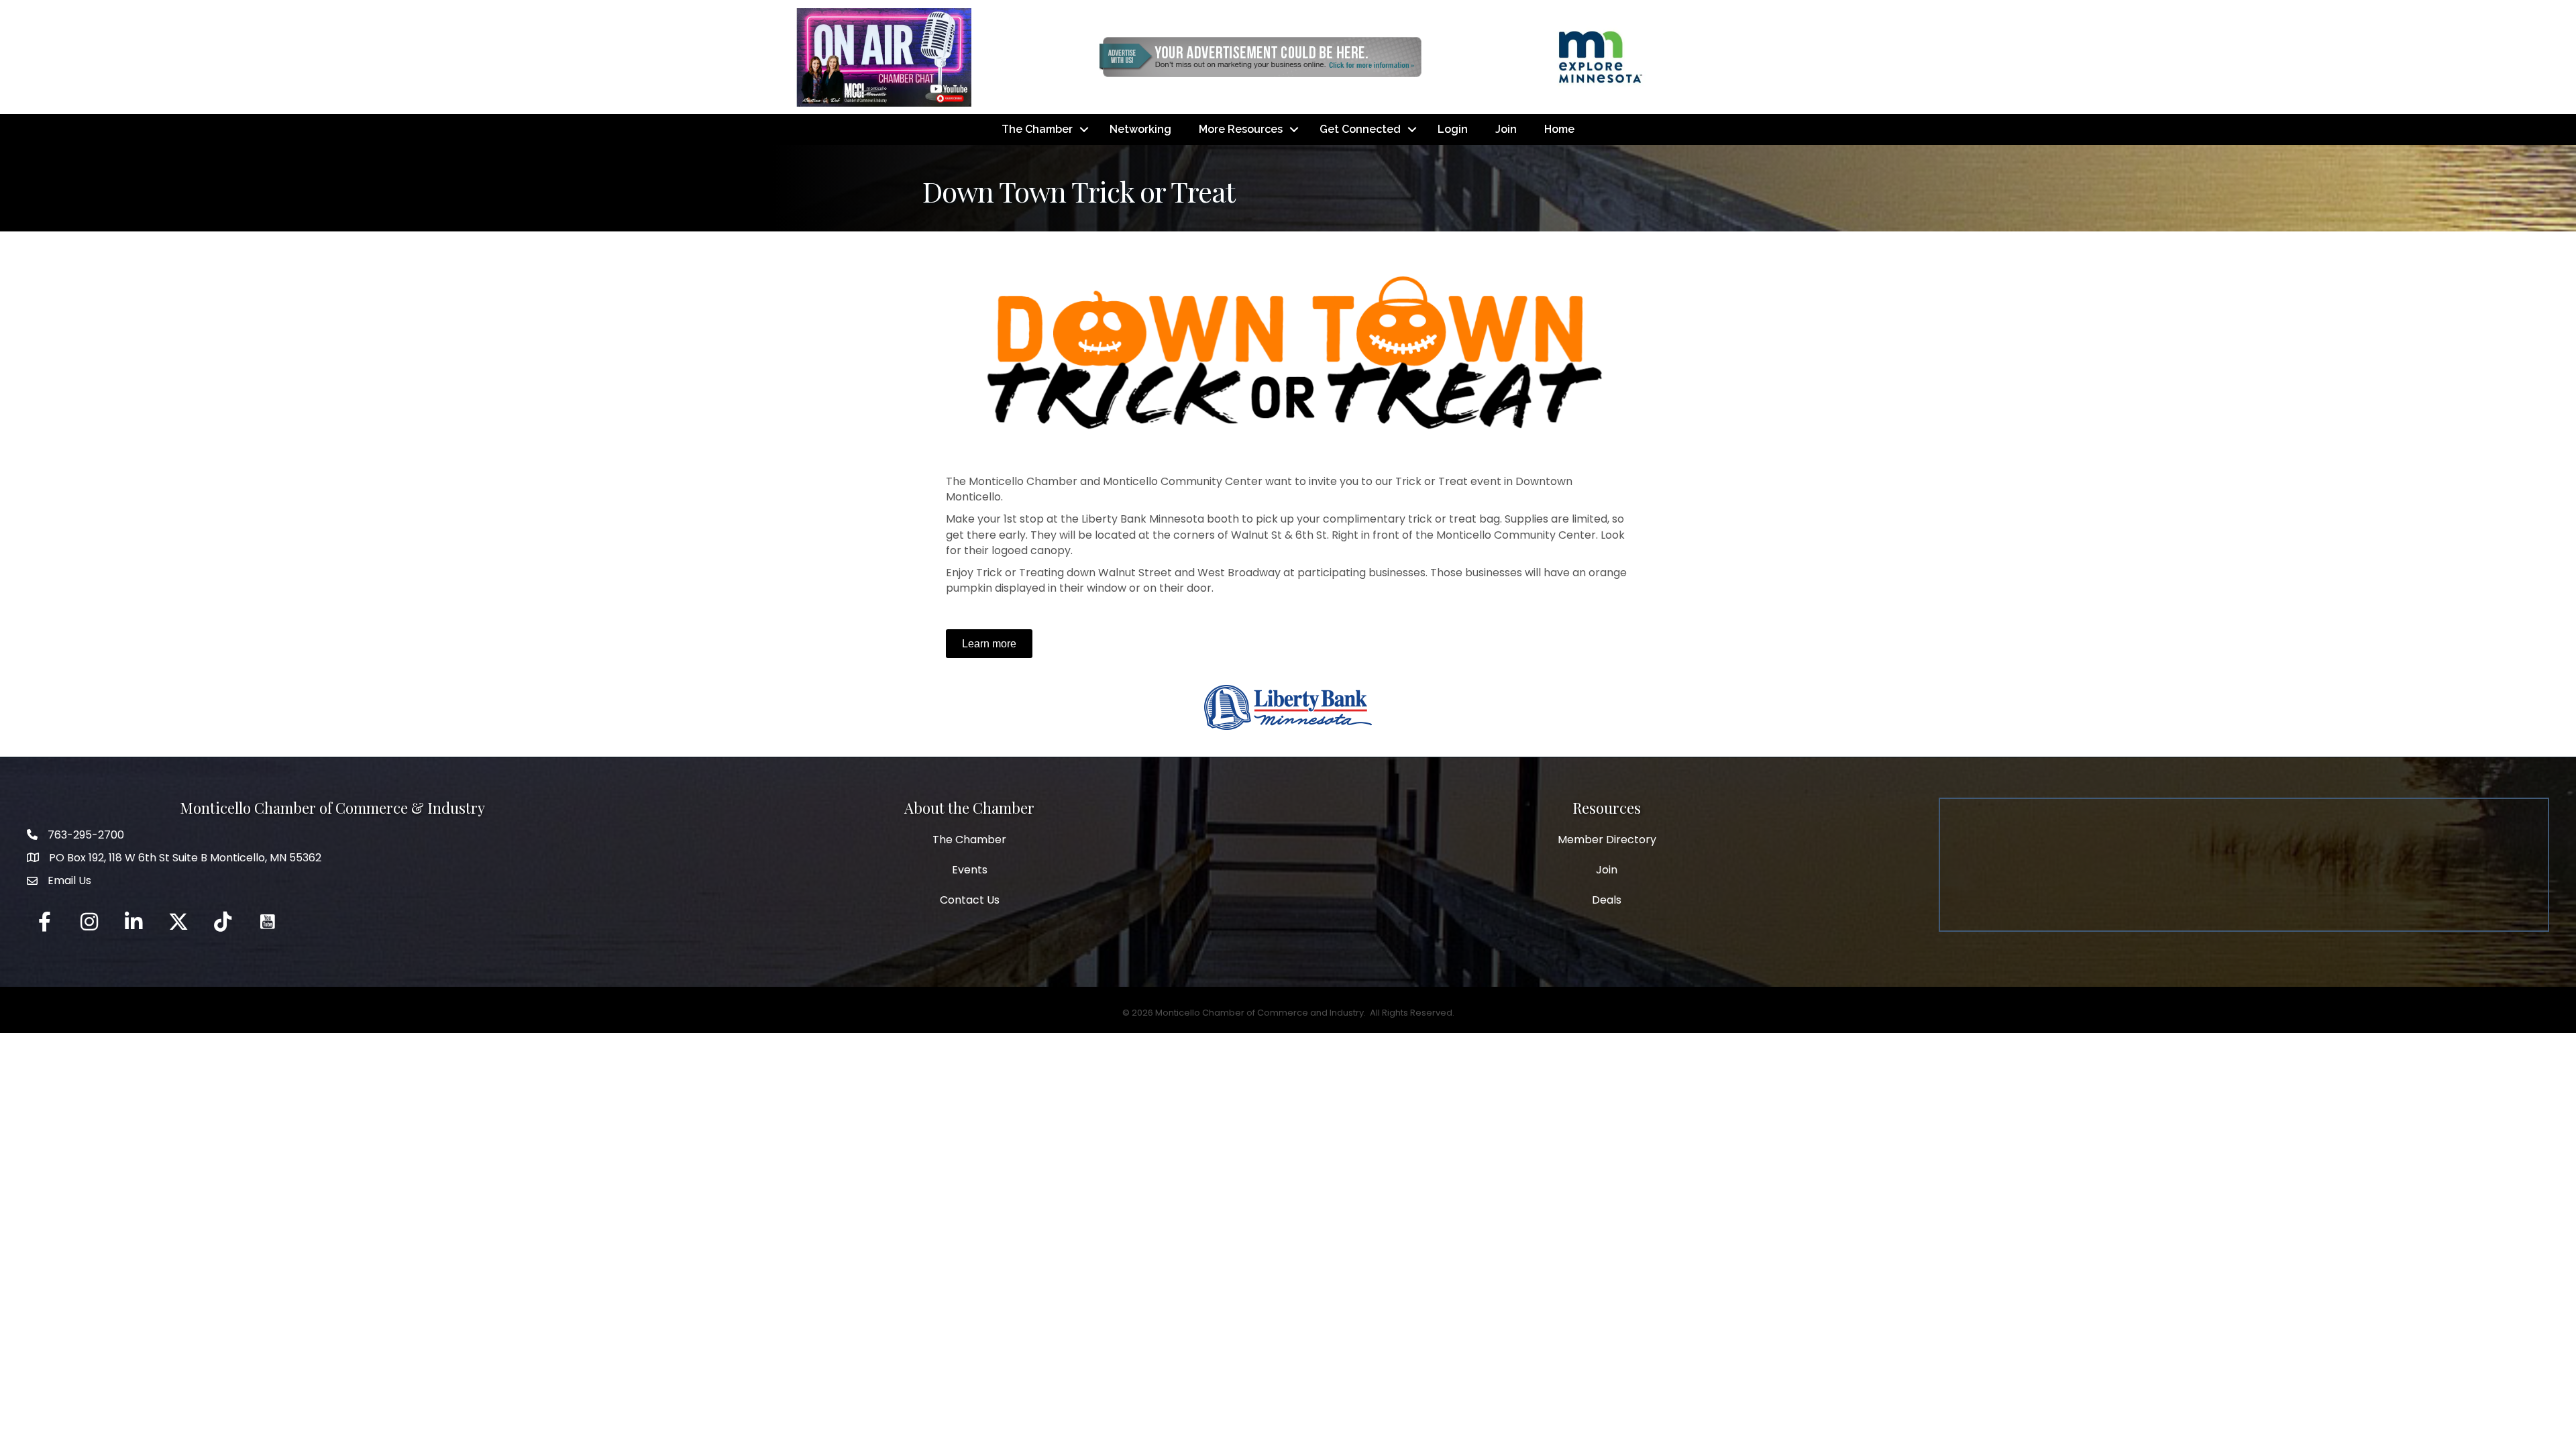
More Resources (1241, 129)
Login (1453, 129)
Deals (1607, 900)
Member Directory (1607, 840)
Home (1559, 129)
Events (970, 870)
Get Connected (1360, 129)
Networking (1140, 129)
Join (1506, 129)
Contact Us (970, 900)
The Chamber (1037, 129)
